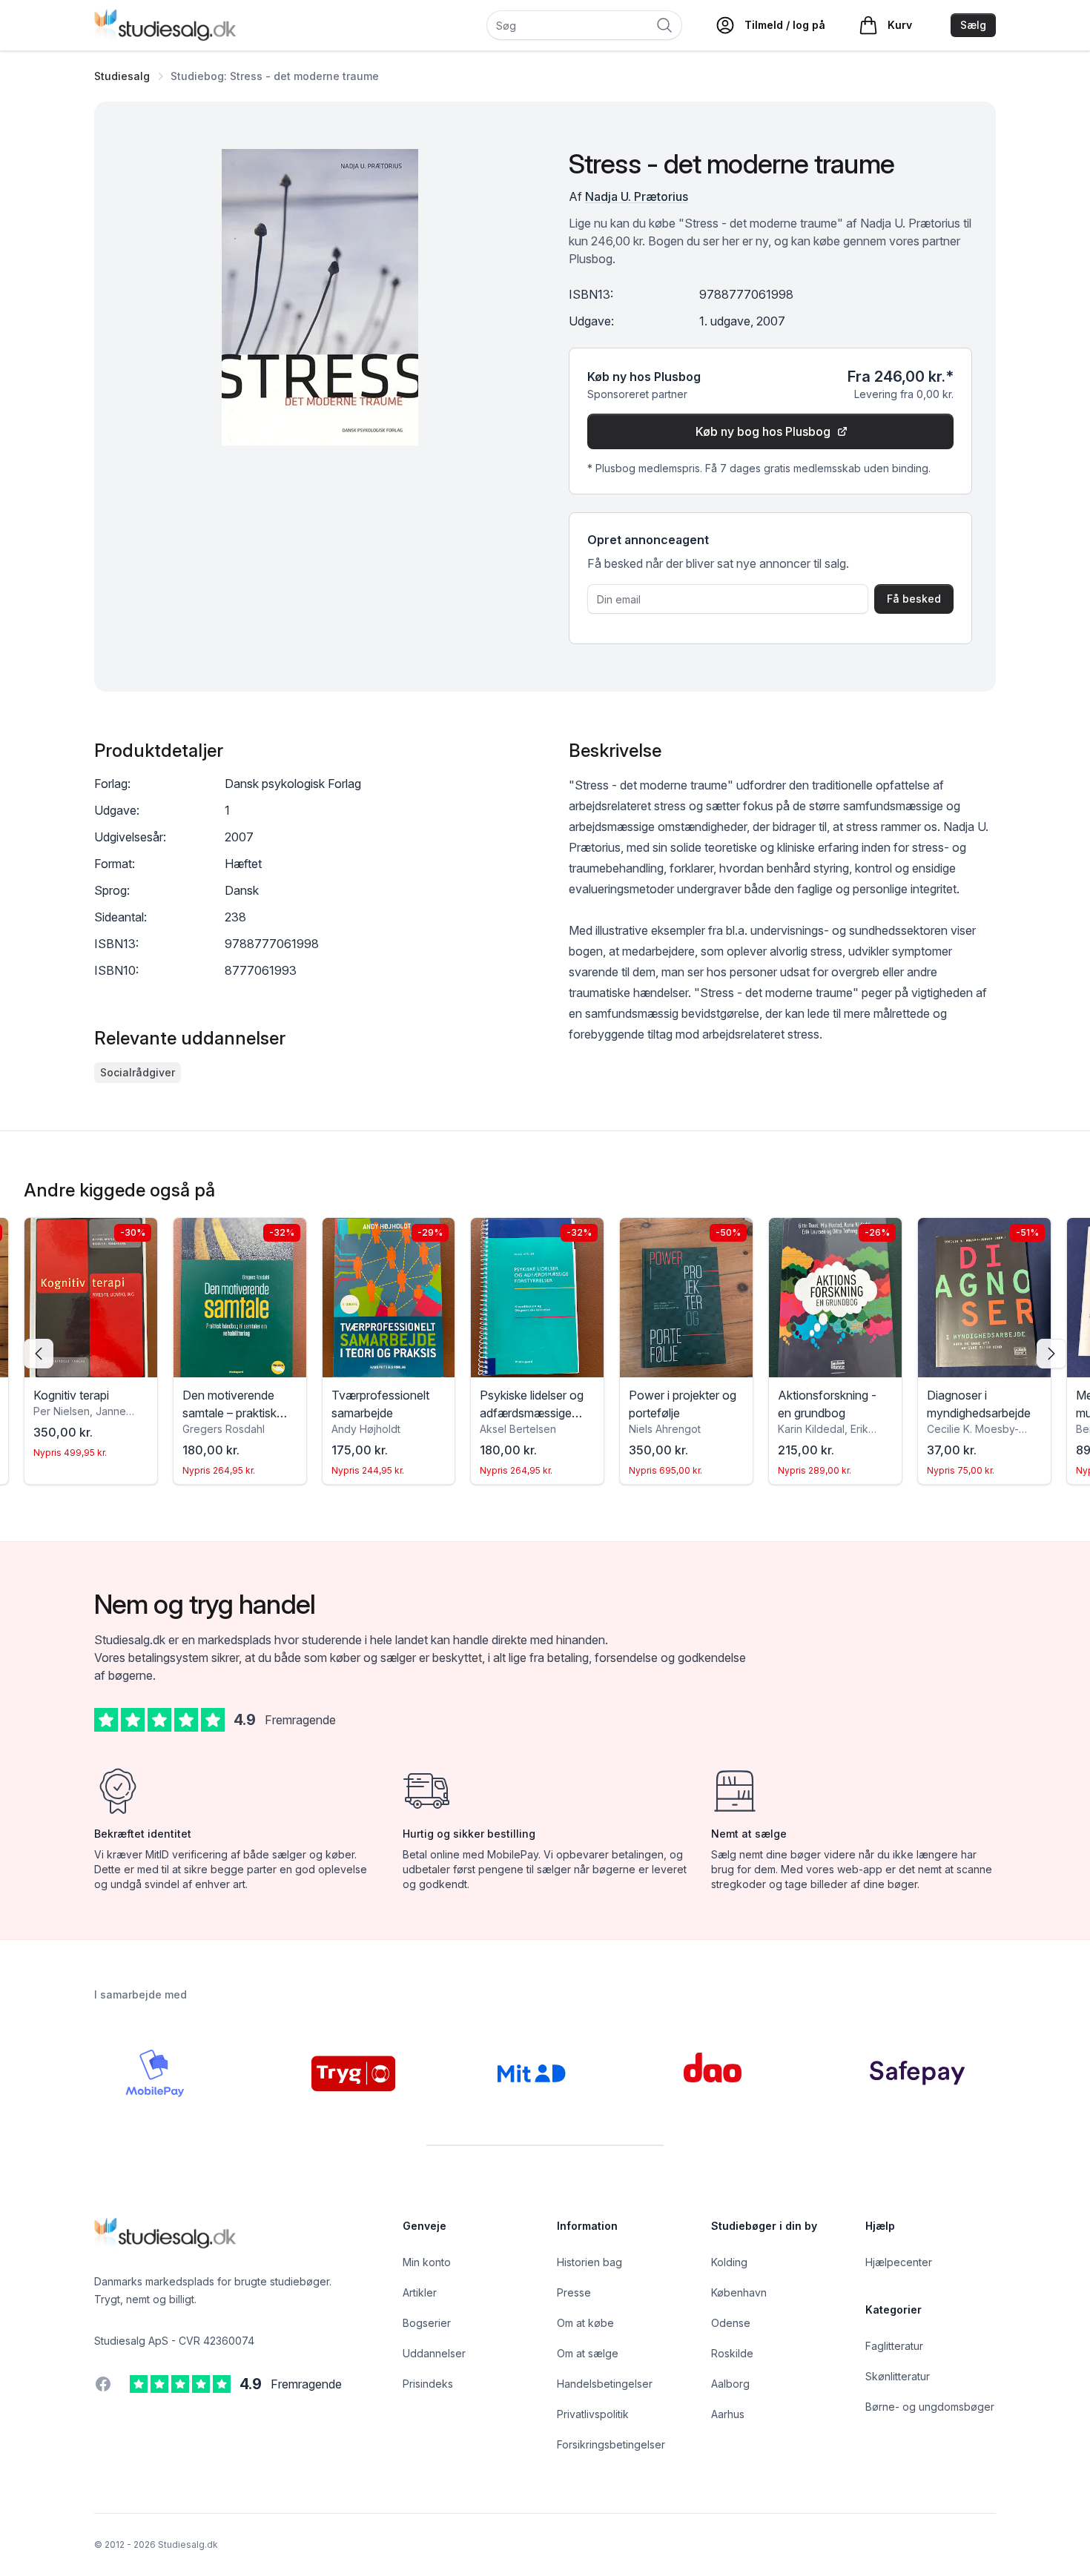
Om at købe (585, 2323)
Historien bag (589, 2262)
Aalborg (730, 2384)
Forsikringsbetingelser (611, 2444)
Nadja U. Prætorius (637, 196)
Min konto (427, 2262)
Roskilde (732, 2353)
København (739, 2292)
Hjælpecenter (899, 2262)
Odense (731, 2323)
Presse (574, 2292)
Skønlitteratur (898, 2376)
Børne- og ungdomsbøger (930, 2407)
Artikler (420, 2292)
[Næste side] (1051, 1354)
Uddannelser (434, 2353)
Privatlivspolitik (593, 2414)
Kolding (729, 2262)
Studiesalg (122, 76)
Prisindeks (428, 2384)
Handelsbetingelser (605, 2384)
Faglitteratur (894, 2346)
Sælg (973, 25)
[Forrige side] (39, 1354)
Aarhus (728, 2414)
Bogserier (427, 2323)
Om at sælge (588, 2353)
